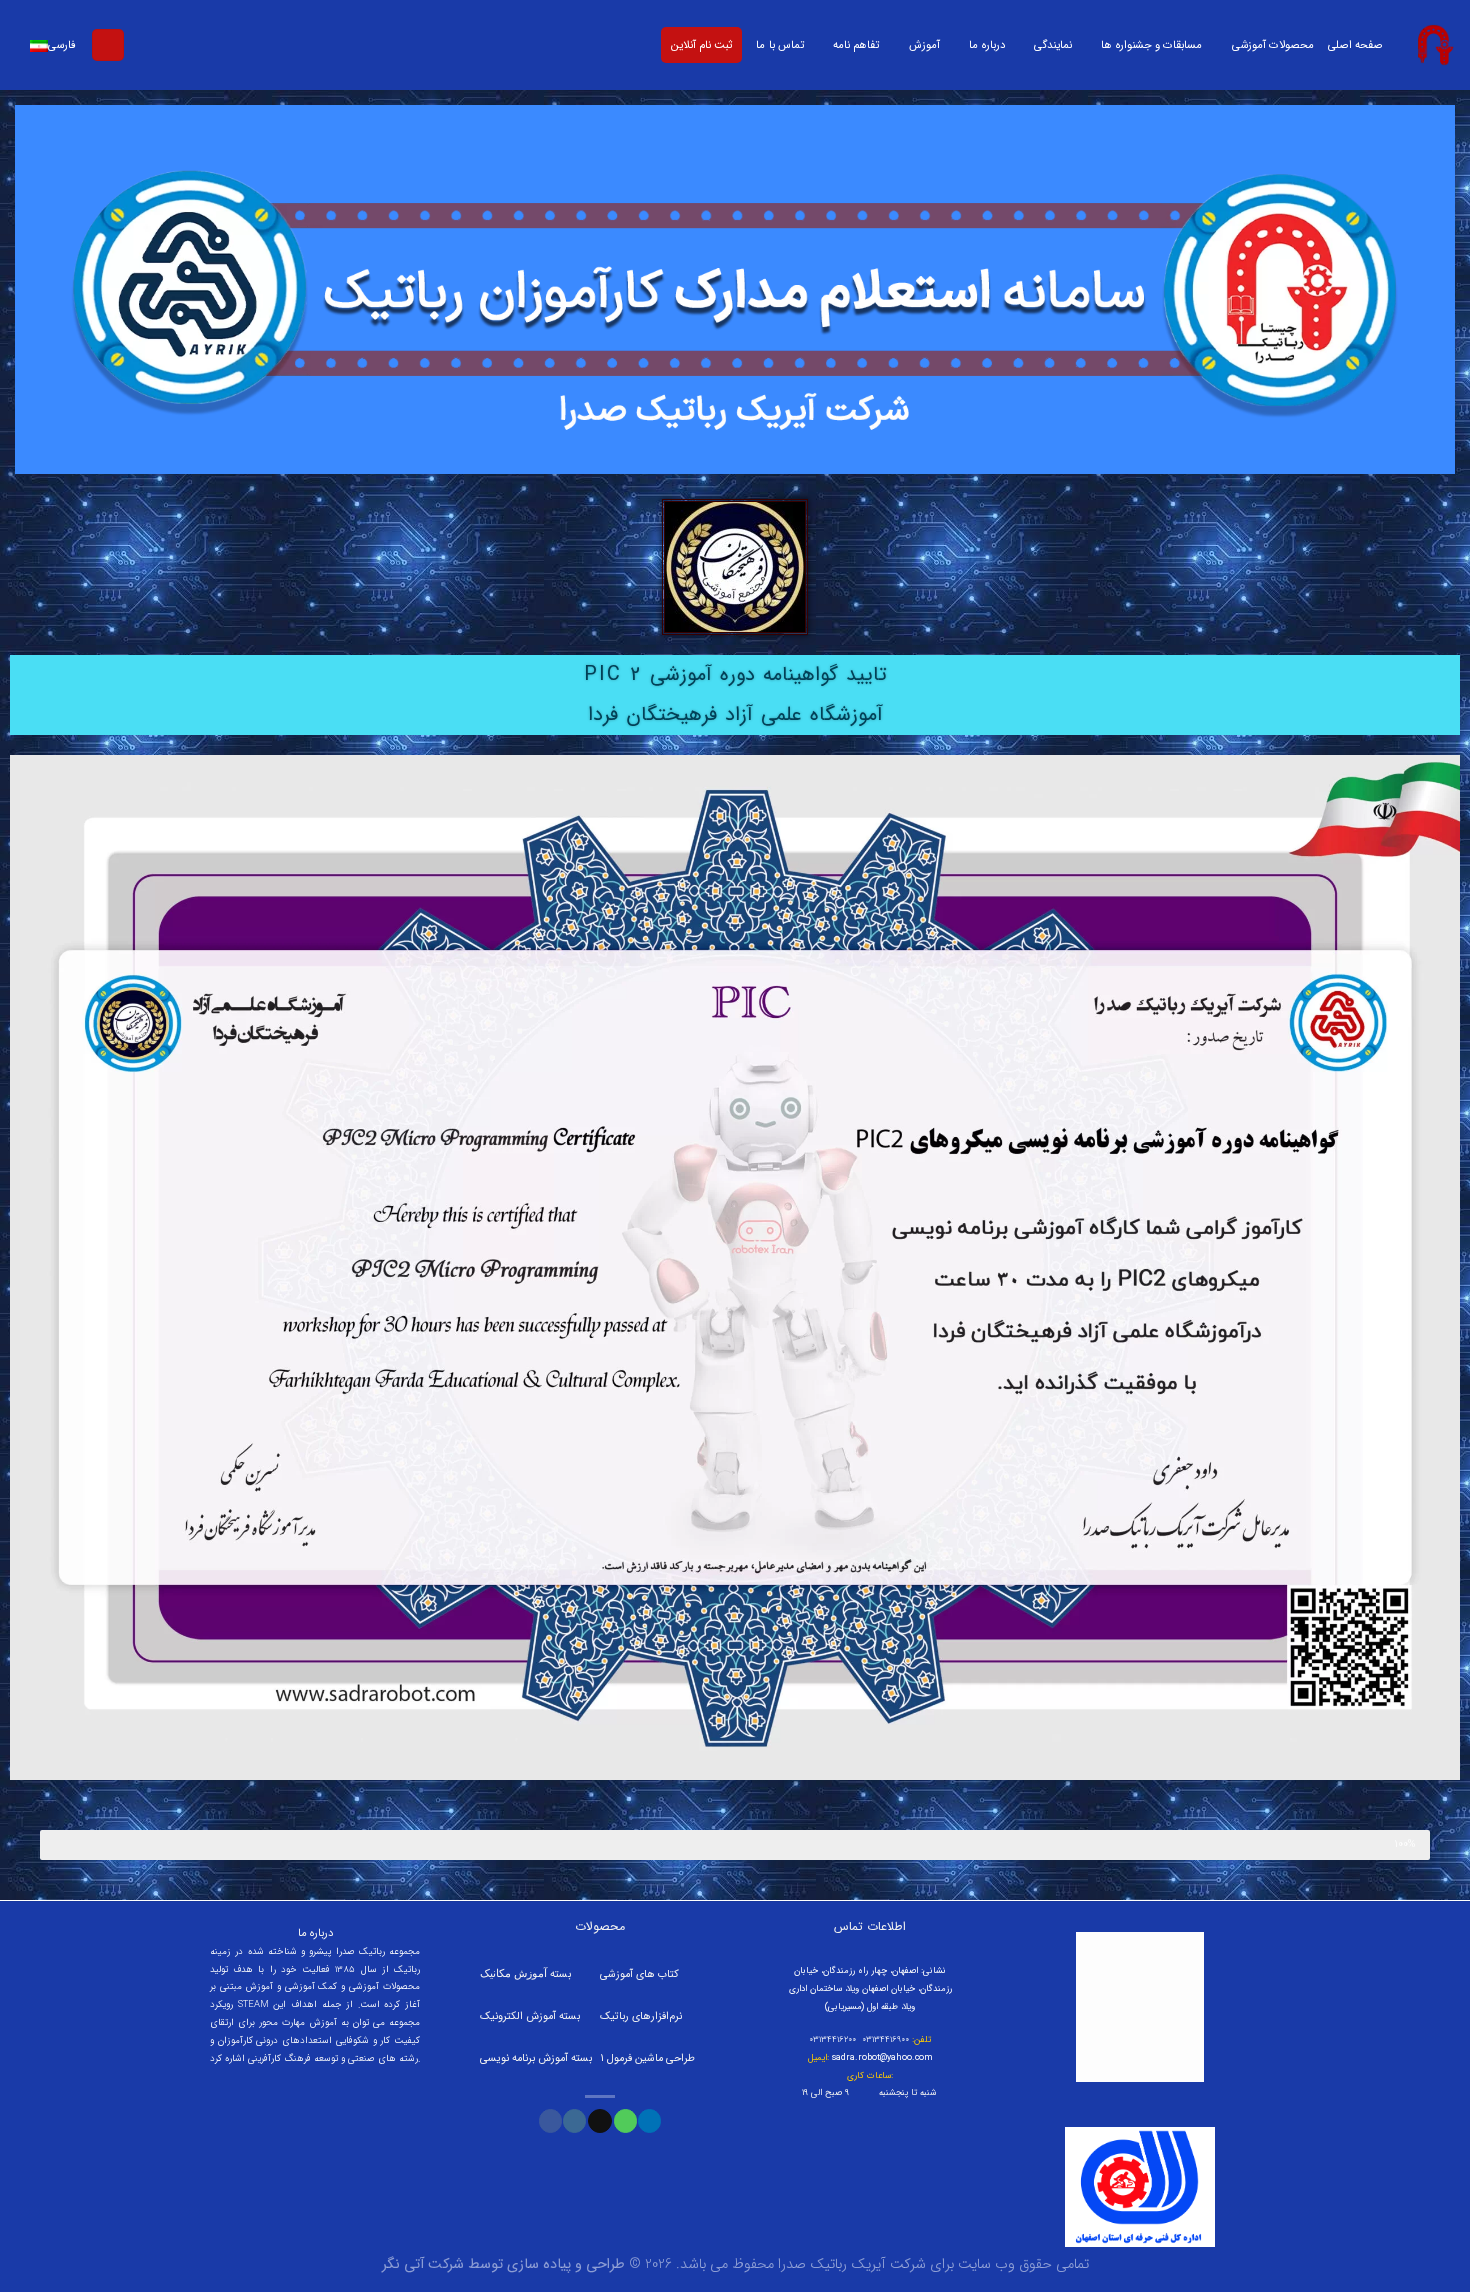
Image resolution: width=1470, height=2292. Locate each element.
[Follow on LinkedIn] (649, 2121)
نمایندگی (1053, 45)
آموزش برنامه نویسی (525, 2058)
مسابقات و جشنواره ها (1151, 45)
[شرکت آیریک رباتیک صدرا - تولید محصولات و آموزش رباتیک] (1434, 45)
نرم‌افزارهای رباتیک (641, 2016)
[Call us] (625, 2121)
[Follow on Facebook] (550, 2121)
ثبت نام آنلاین (701, 45)
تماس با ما (779, 45)
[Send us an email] (599, 2121)
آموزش (924, 45)
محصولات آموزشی (1273, 45)
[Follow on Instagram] (574, 2121)
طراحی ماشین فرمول (651, 2058)
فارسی (62, 45)
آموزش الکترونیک (518, 2016)
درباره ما (986, 45)
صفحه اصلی (1355, 45)
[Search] (108, 45)
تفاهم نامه (856, 45)
